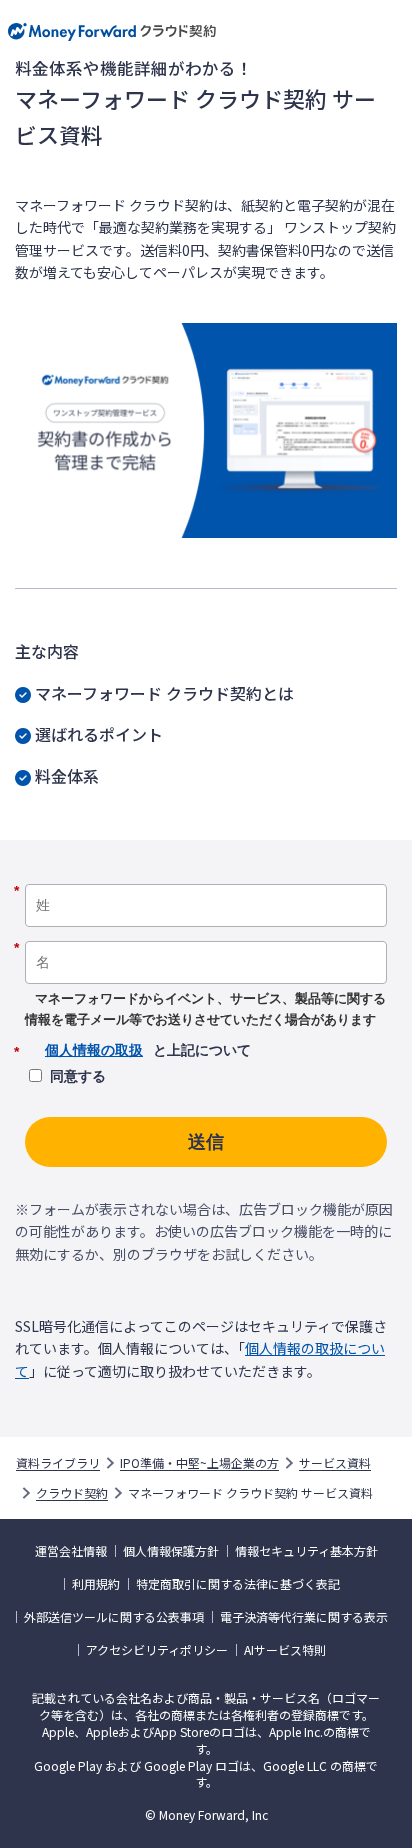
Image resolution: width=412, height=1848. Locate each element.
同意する (78, 1076)
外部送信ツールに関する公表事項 (114, 1617)
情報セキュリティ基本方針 (306, 1551)
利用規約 (96, 1584)
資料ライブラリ (58, 1463)
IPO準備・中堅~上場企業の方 (199, 1463)
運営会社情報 (71, 1551)
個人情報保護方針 (171, 1551)
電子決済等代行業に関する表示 (304, 1617)
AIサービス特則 (285, 1650)
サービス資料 (335, 1463)
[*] (206, 877)
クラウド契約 (72, 1493)
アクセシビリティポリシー (157, 1650)
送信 (206, 1142)
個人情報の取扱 (94, 1050)
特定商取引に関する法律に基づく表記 (238, 1584)
